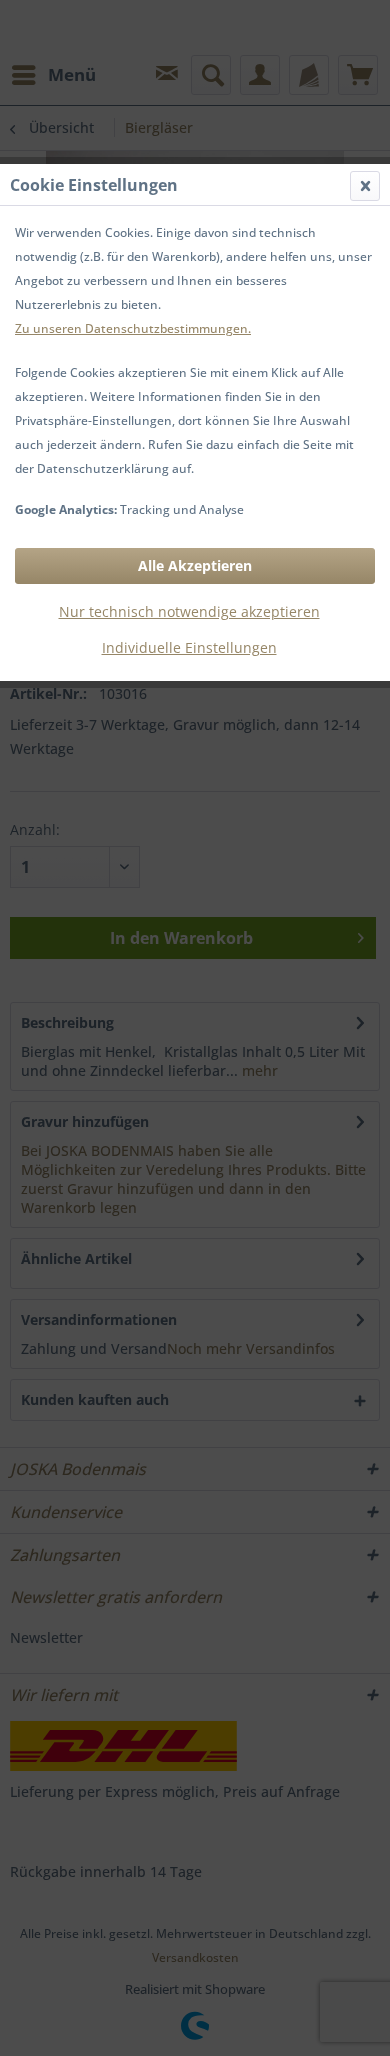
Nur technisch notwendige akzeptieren (189, 611)
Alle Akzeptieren (195, 565)
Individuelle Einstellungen (189, 647)
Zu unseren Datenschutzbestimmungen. (133, 328)
